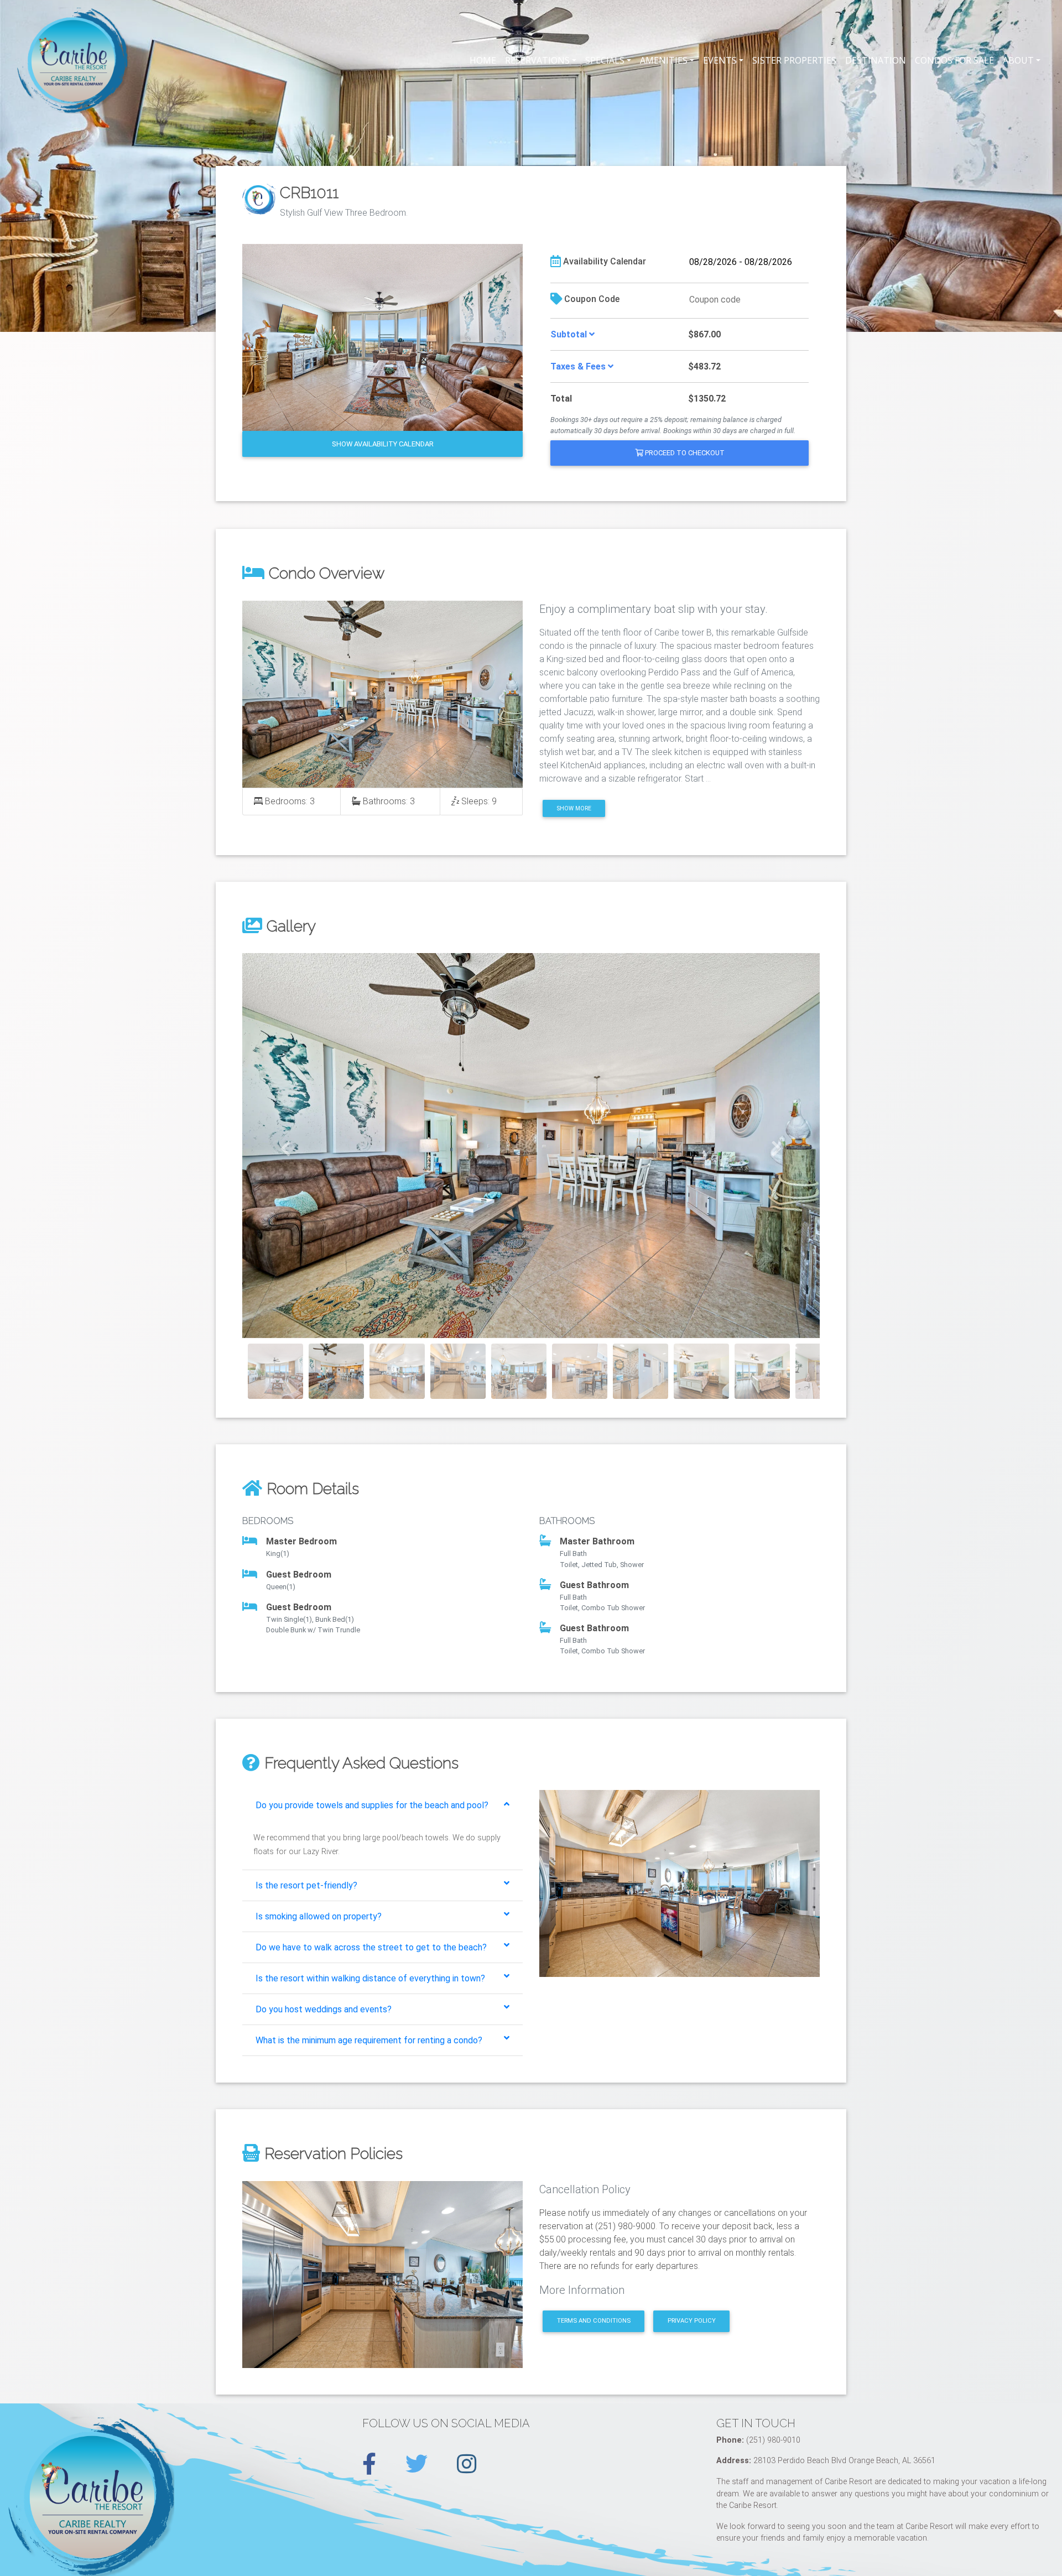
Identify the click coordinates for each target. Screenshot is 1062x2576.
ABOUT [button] (1018, 60)
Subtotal (570, 334)
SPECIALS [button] (605, 60)
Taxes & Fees (579, 366)
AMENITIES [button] (664, 60)
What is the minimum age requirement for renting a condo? (369, 2040)
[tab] (382, 1805)
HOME (483, 60)
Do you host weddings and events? (324, 2009)
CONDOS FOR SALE (954, 60)
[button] (286, 1146)
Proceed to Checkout (684, 453)
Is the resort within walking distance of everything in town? (370, 1978)
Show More (574, 808)
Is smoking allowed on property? (319, 1916)
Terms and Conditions (594, 2321)
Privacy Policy (692, 2321)
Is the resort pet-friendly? (306, 1885)
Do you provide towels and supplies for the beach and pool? (372, 1805)
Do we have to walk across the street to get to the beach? (371, 1947)
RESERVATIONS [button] (537, 60)
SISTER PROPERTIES (794, 60)
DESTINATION (876, 60)
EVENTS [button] (720, 60)
